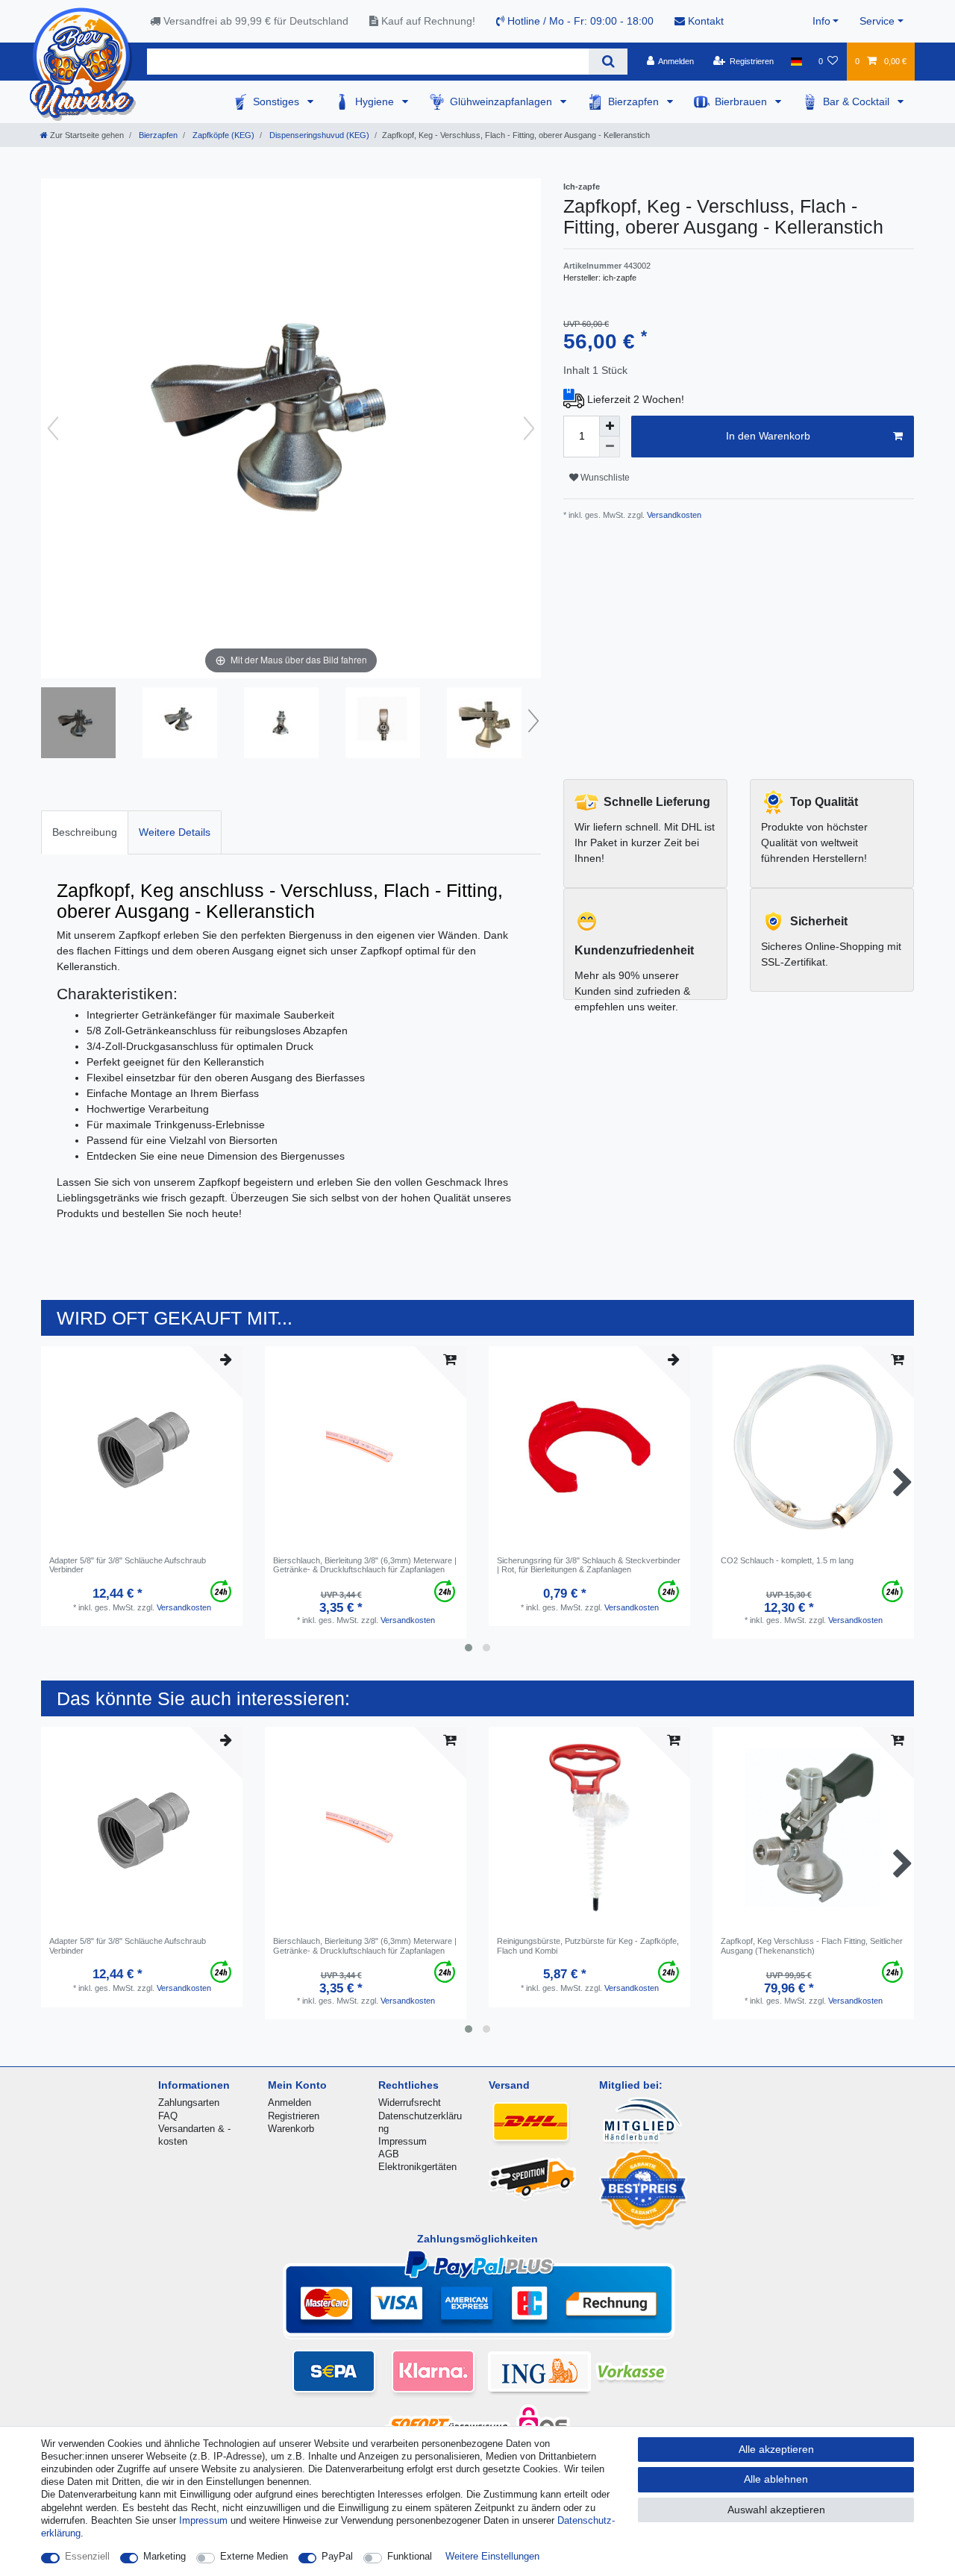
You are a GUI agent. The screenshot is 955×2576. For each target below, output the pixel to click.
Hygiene (376, 101)
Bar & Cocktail (858, 101)
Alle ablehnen (776, 2479)
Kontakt (704, 21)
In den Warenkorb (768, 436)
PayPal (337, 2556)
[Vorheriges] (53, 428)
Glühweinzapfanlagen (502, 101)
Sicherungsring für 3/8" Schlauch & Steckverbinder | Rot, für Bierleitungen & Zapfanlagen (589, 1565)
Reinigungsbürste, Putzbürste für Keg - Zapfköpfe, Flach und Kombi (588, 1945)
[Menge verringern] (610, 447)
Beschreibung (85, 832)
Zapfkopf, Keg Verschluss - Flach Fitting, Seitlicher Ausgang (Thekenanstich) (812, 1945)
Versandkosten (673, 515)
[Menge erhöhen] (610, 426)
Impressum (403, 2141)
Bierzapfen (635, 101)
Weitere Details (175, 832)
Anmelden (289, 2103)
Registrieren (294, 2116)
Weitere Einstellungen (492, 2556)
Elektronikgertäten (417, 2167)
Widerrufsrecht (410, 2103)
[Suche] (608, 62)
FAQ (168, 2116)
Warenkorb (291, 2129)
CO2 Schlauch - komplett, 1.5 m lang (787, 1560)
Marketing (165, 2556)
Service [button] (877, 21)
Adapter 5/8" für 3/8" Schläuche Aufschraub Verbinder (128, 1565)
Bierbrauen (742, 101)
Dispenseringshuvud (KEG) (318, 135)
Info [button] (821, 21)
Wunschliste (604, 478)
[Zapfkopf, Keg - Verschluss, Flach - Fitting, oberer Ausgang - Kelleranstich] (78, 725)
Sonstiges (278, 101)
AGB (389, 2154)
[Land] (796, 61)
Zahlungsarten (189, 2103)
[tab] (85, 832)
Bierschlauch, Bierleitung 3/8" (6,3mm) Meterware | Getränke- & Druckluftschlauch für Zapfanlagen (365, 1565)
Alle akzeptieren (776, 2449)
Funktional (410, 2556)
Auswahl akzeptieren (776, 2510)
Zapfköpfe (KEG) (222, 135)
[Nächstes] (529, 428)
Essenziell (87, 2556)
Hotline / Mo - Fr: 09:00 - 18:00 (579, 21)
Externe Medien (254, 2556)
